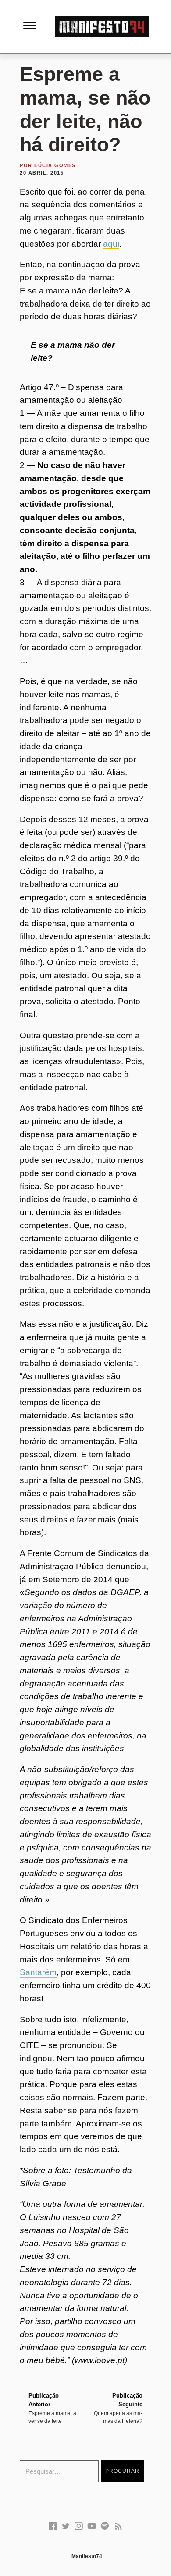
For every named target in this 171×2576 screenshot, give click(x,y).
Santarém (38, 1972)
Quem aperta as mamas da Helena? (118, 2408)
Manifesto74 (87, 2556)
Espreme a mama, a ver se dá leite (52, 2408)
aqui (111, 244)
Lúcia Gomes (55, 165)
